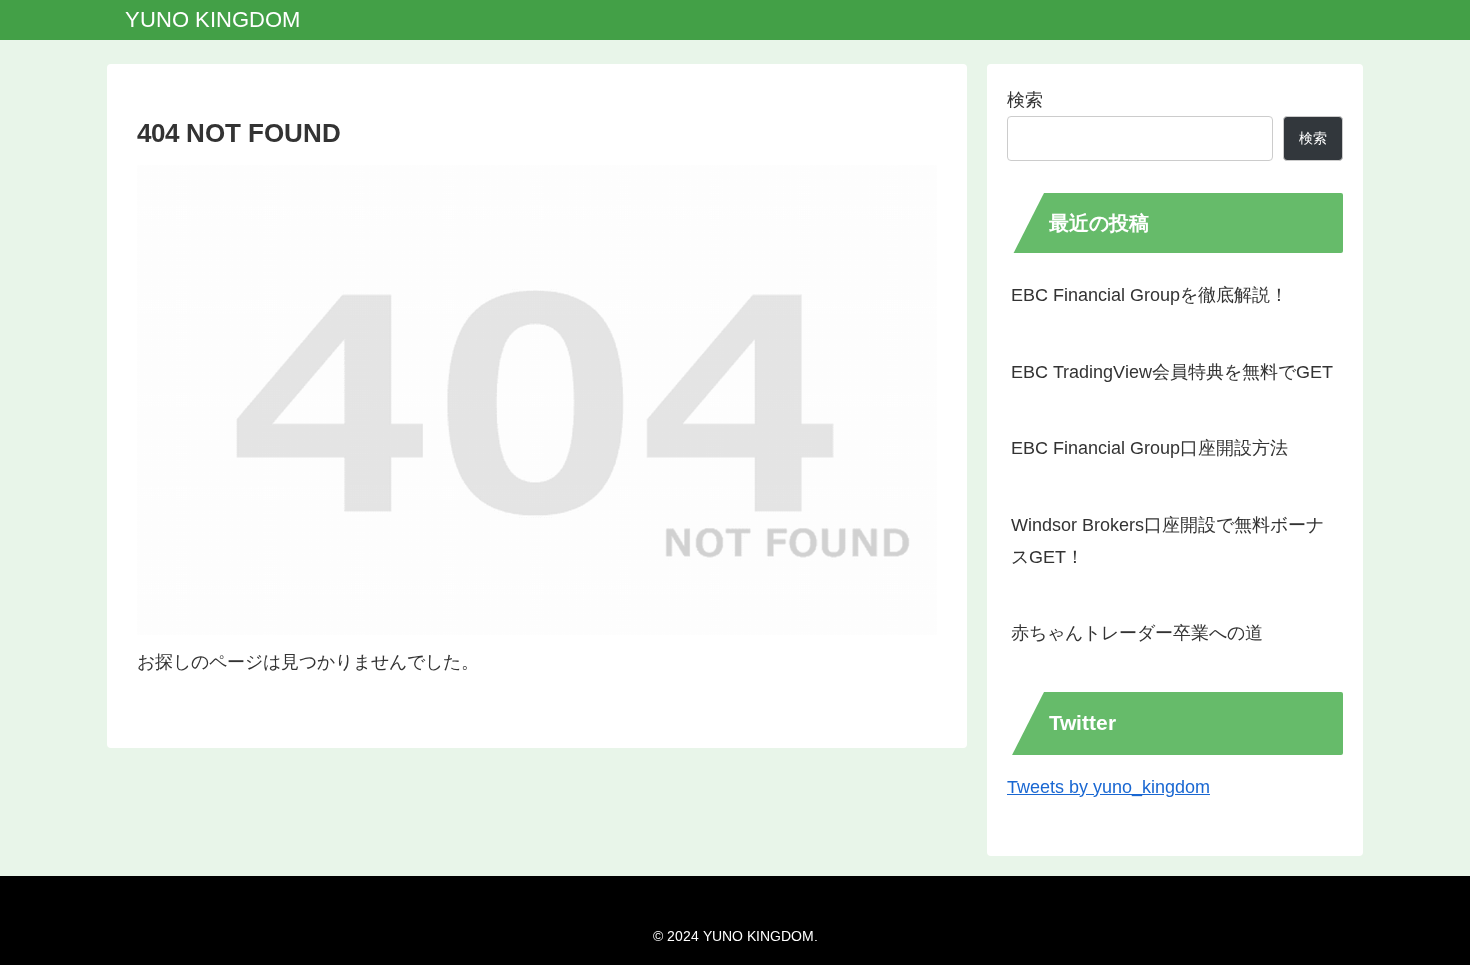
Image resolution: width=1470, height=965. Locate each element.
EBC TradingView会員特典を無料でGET (1172, 372)
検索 (1025, 100)
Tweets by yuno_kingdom (1108, 787)
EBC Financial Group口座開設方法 (1149, 448)
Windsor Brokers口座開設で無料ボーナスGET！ (1167, 541)
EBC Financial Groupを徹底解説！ (1149, 295)
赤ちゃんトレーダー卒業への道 (1137, 633)
